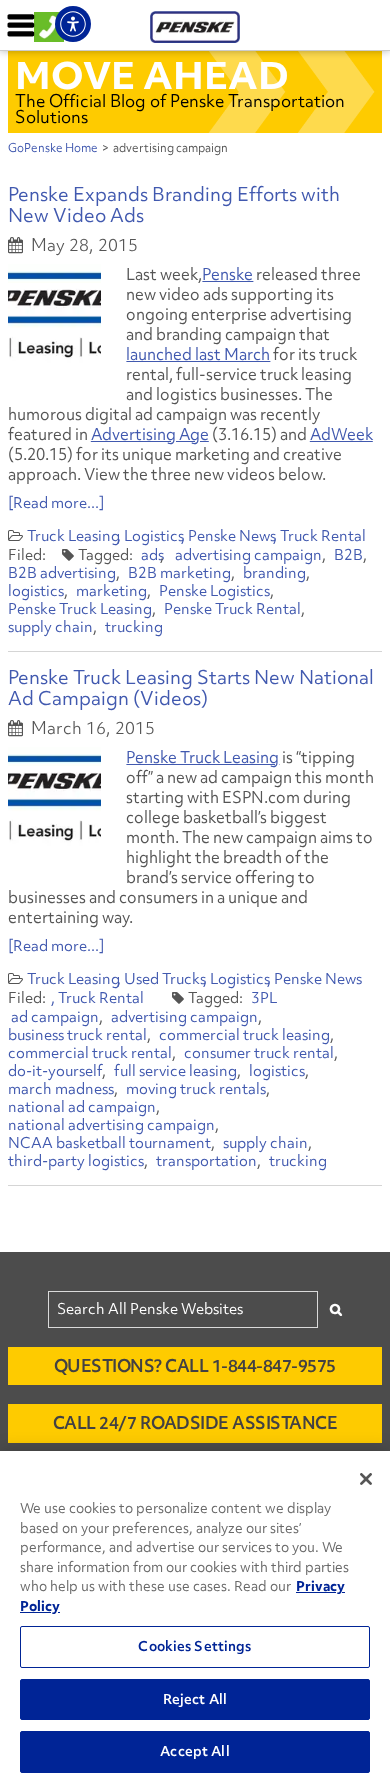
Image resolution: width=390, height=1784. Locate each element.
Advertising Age (150, 434)
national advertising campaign (111, 1125)
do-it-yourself (55, 1071)
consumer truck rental (259, 1053)
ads (152, 555)
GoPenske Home (53, 148)
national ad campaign (82, 1107)
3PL (264, 998)
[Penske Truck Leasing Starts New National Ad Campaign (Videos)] (55, 797)
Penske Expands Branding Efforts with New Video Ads (174, 204)
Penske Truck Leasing (80, 609)
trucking (134, 627)
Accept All (194, 1751)
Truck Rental (323, 536)
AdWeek (341, 434)
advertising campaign (248, 555)
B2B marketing (179, 573)
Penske (227, 274)
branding (274, 573)
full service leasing (175, 1071)
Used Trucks (165, 979)
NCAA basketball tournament (109, 1143)
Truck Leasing (73, 536)
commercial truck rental (90, 1053)
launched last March (198, 354)
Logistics (154, 536)
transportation (206, 1161)
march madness (61, 1089)
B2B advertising (62, 573)
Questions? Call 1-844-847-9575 (195, 1365)
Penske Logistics (214, 591)
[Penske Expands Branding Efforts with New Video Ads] (55, 314)
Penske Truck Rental (232, 609)
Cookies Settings (194, 1646)
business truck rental (77, 1035)
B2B (348, 555)
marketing (111, 591)
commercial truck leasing (244, 1035)
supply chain (50, 627)
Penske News (232, 536)
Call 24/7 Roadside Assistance (195, 1422)
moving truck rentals (196, 1089)
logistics (36, 591)
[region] (195, 1617)
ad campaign (55, 1017)
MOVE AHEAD (152, 75)
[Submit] (336, 1309)
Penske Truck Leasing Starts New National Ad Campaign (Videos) (191, 687)
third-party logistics (76, 1161)
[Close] (366, 1479)
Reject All (195, 1699)
